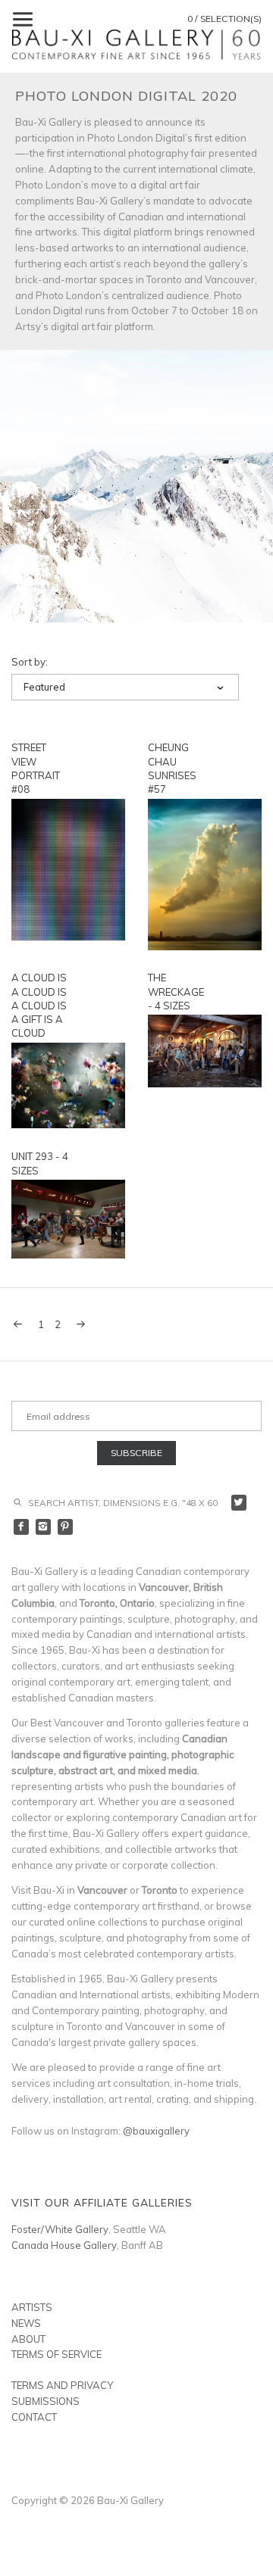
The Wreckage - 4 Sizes (176, 991)
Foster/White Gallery (60, 2229)
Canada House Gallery (64, 2245)
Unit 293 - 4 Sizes (40, 1163)
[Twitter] (239, 1503)
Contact (34, 2417)
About (28, 2339)
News (26, 2323)
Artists (32, 2307)
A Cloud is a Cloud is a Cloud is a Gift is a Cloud (39, 1005)
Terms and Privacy (62, 2385)
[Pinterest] (66, 1527)
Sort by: (30, 662)
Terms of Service (56, 2354)
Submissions (45, 2401)
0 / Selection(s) (224, 19)
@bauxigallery (156, 2131)
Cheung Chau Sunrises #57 (172, 768)
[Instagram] (44, 1527)
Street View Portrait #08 (36, 768)
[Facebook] (22, 1527)
